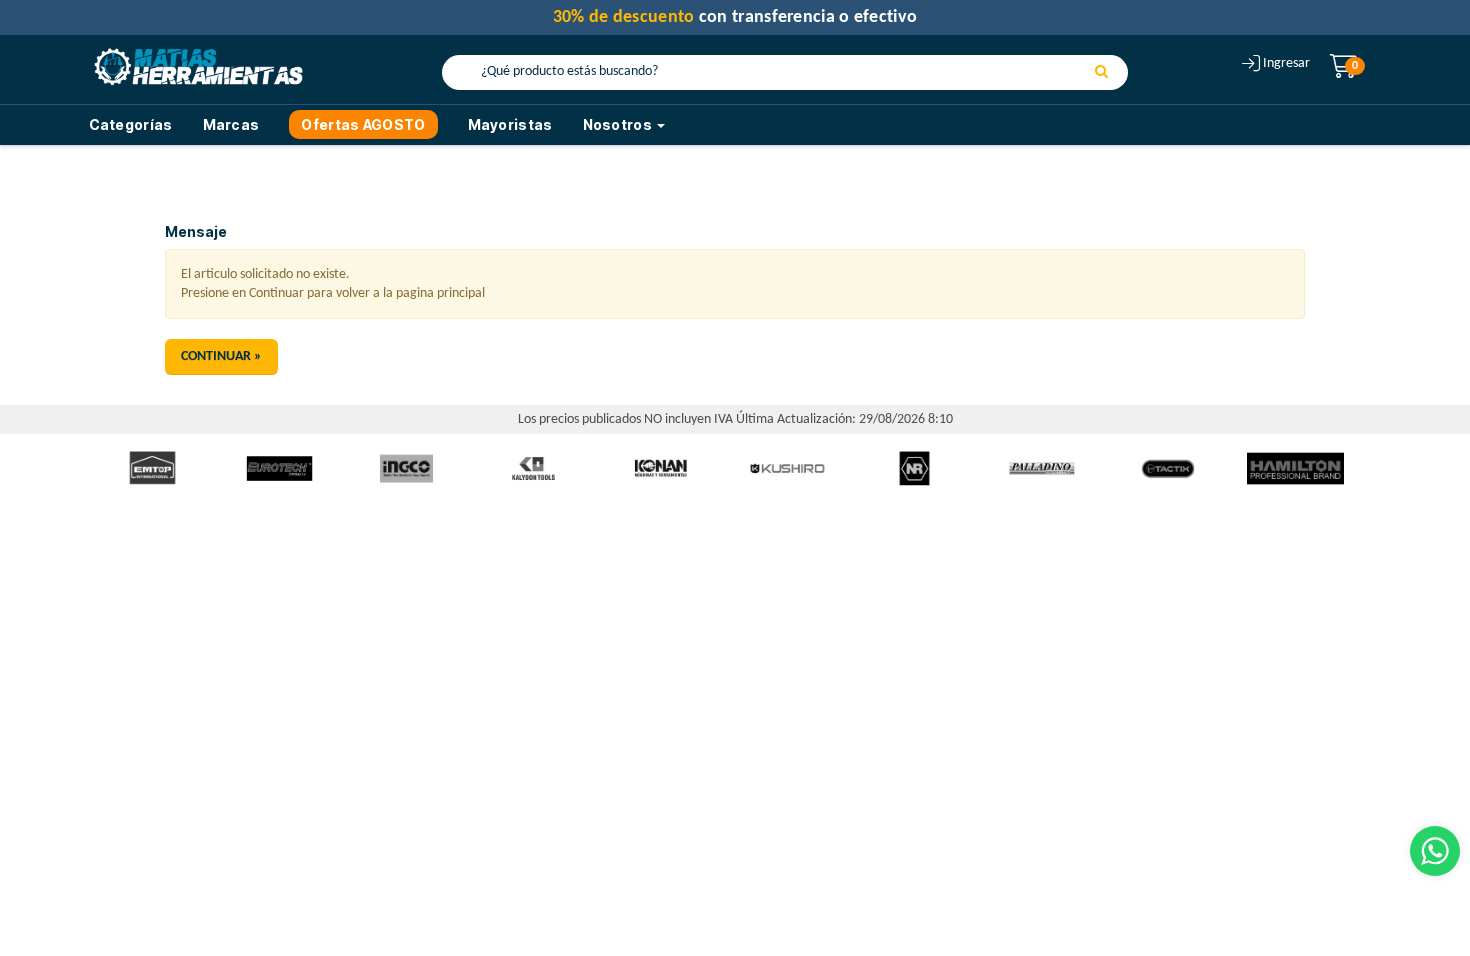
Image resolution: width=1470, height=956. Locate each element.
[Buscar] (1101, 73)
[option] (152, 468)
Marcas (231, 124)
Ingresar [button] (1286, 63)
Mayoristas (510, 124)
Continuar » (221, 356)
